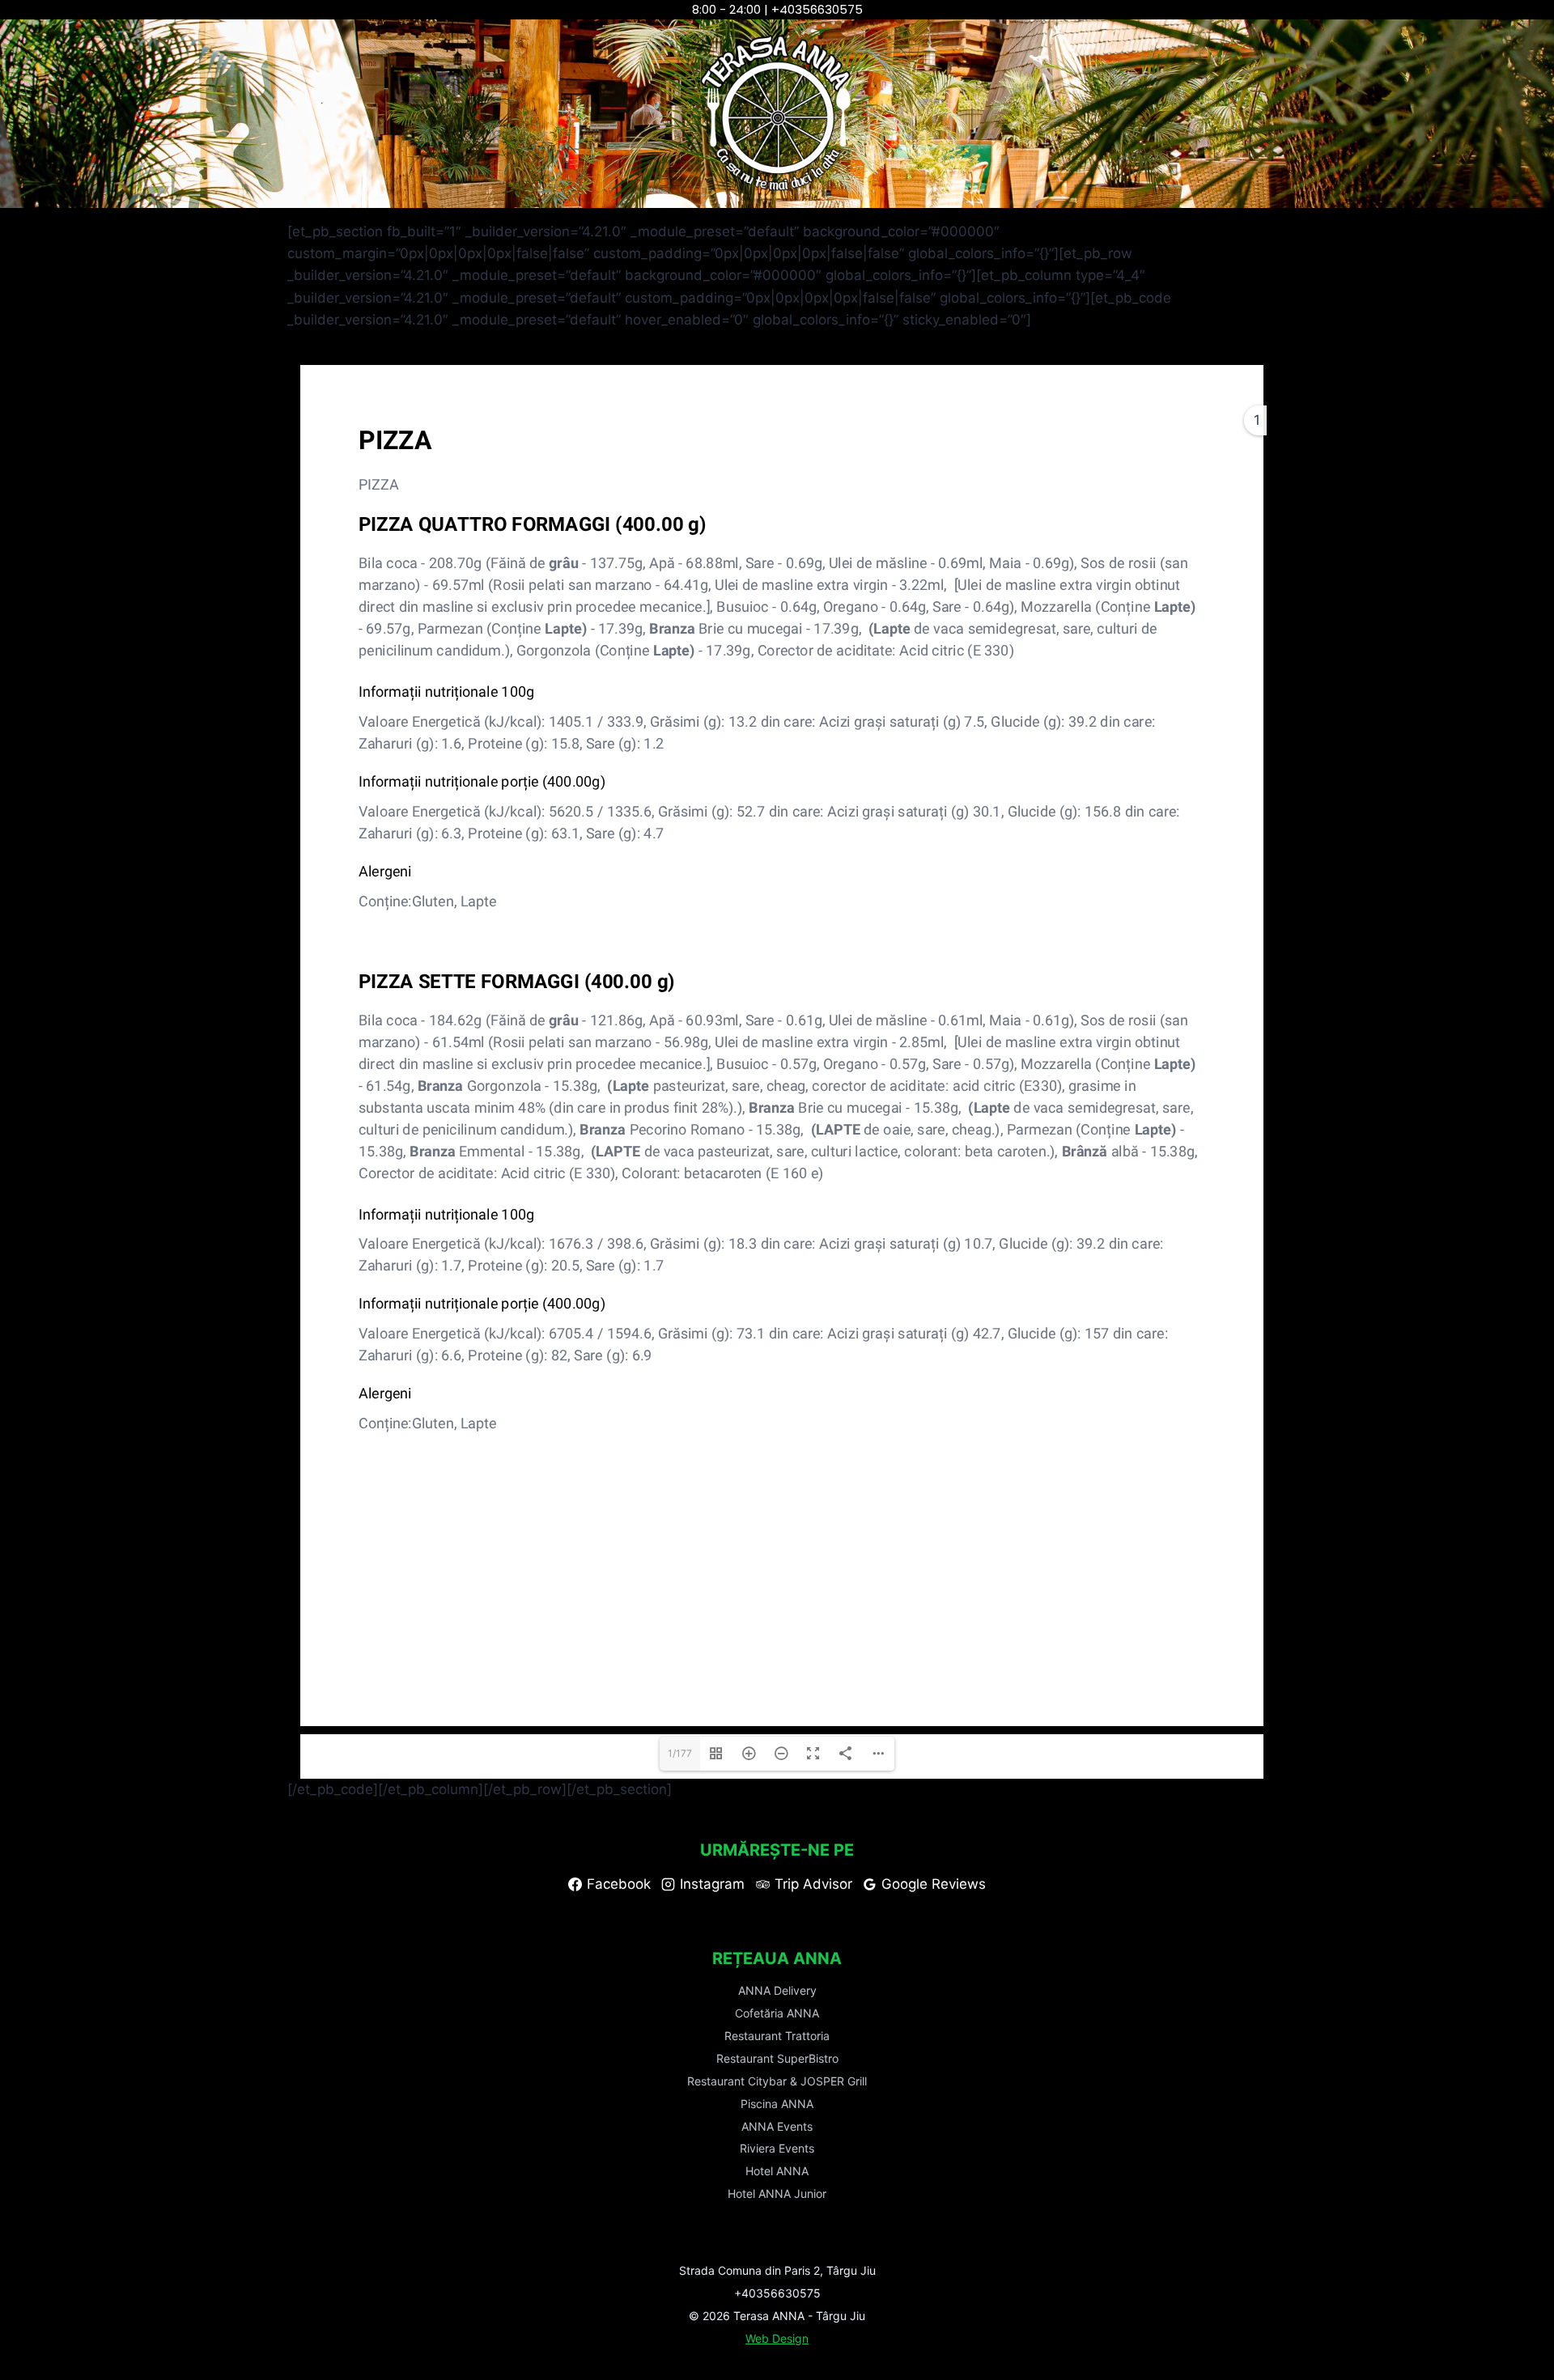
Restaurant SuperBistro (777, 2058)
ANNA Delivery (777, 1990)
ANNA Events (777, 2126)
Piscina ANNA (777, 2104)
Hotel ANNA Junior (777, 2193)
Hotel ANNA (777, 2171)
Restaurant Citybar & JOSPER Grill (777, 2081)
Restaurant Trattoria (777, 2036)
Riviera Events (777, 2148)
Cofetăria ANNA (777, 2013)
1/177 (680, 1753)
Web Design (777, 2338)
